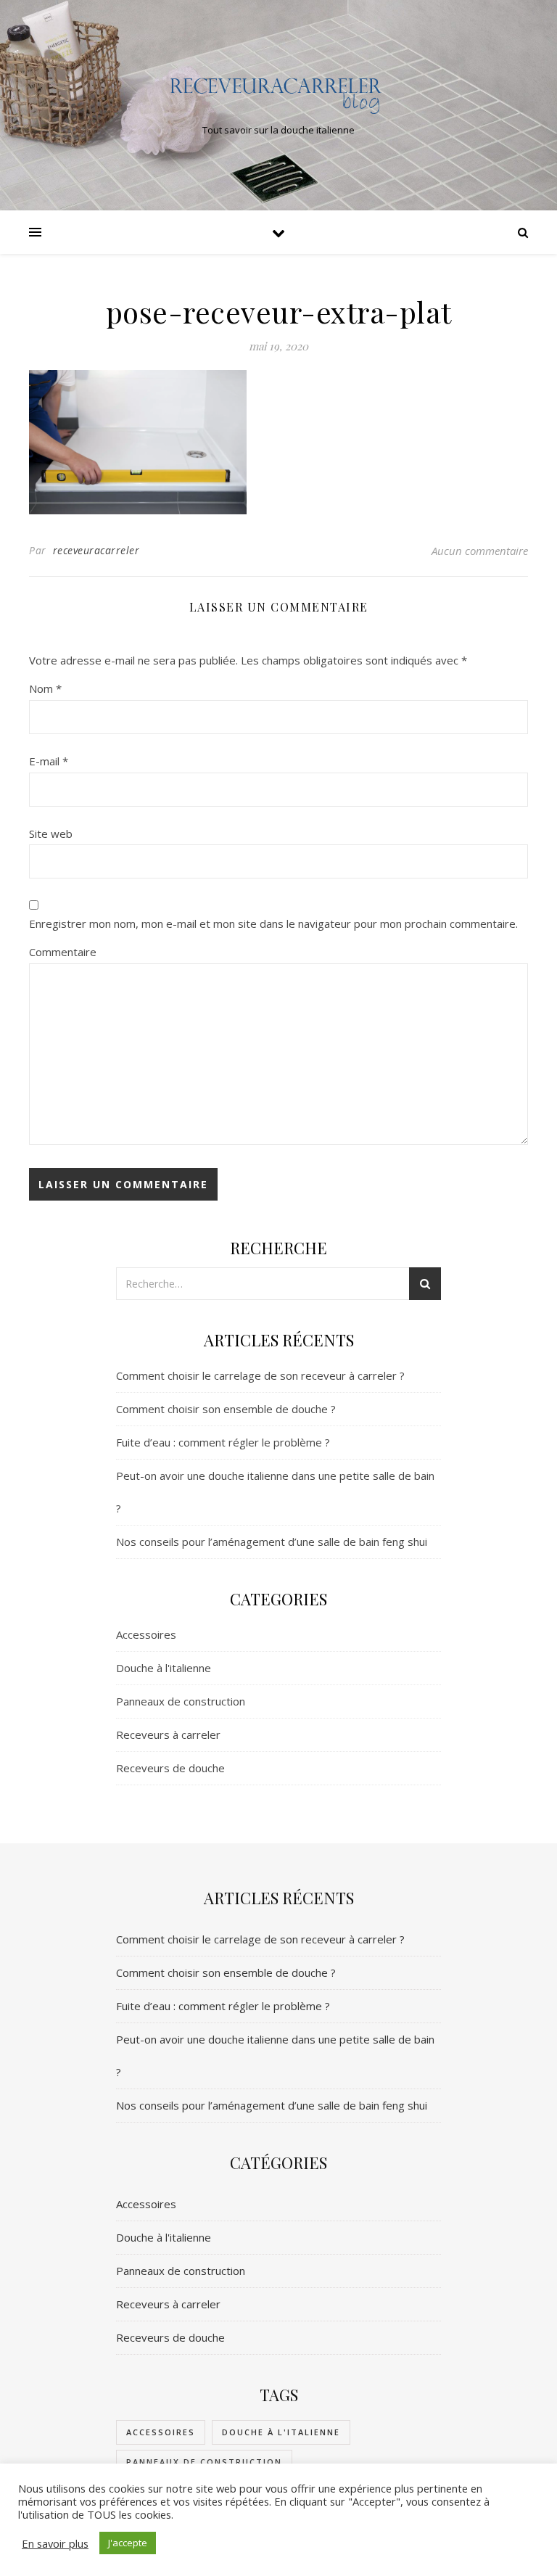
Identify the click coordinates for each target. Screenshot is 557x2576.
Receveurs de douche (170, 1768)
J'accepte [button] (128, 2543)
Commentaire (63, 952)
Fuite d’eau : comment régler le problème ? (223, 1442)
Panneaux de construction (181, 1701)
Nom (45, 688)
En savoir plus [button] (55, 2543)
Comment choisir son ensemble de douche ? (226, 1409)
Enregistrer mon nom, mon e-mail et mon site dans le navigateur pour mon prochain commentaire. (273, 923)
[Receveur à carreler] (278, 93)
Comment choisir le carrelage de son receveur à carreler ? (260, 1375)
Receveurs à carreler (168, 1735)
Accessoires (146, 1634)
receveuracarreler (96, 550)
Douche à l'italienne (164, 1668)
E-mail (49, 761)
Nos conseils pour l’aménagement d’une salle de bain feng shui (272, 1542)
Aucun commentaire (480, 551)
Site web (51, 834)
